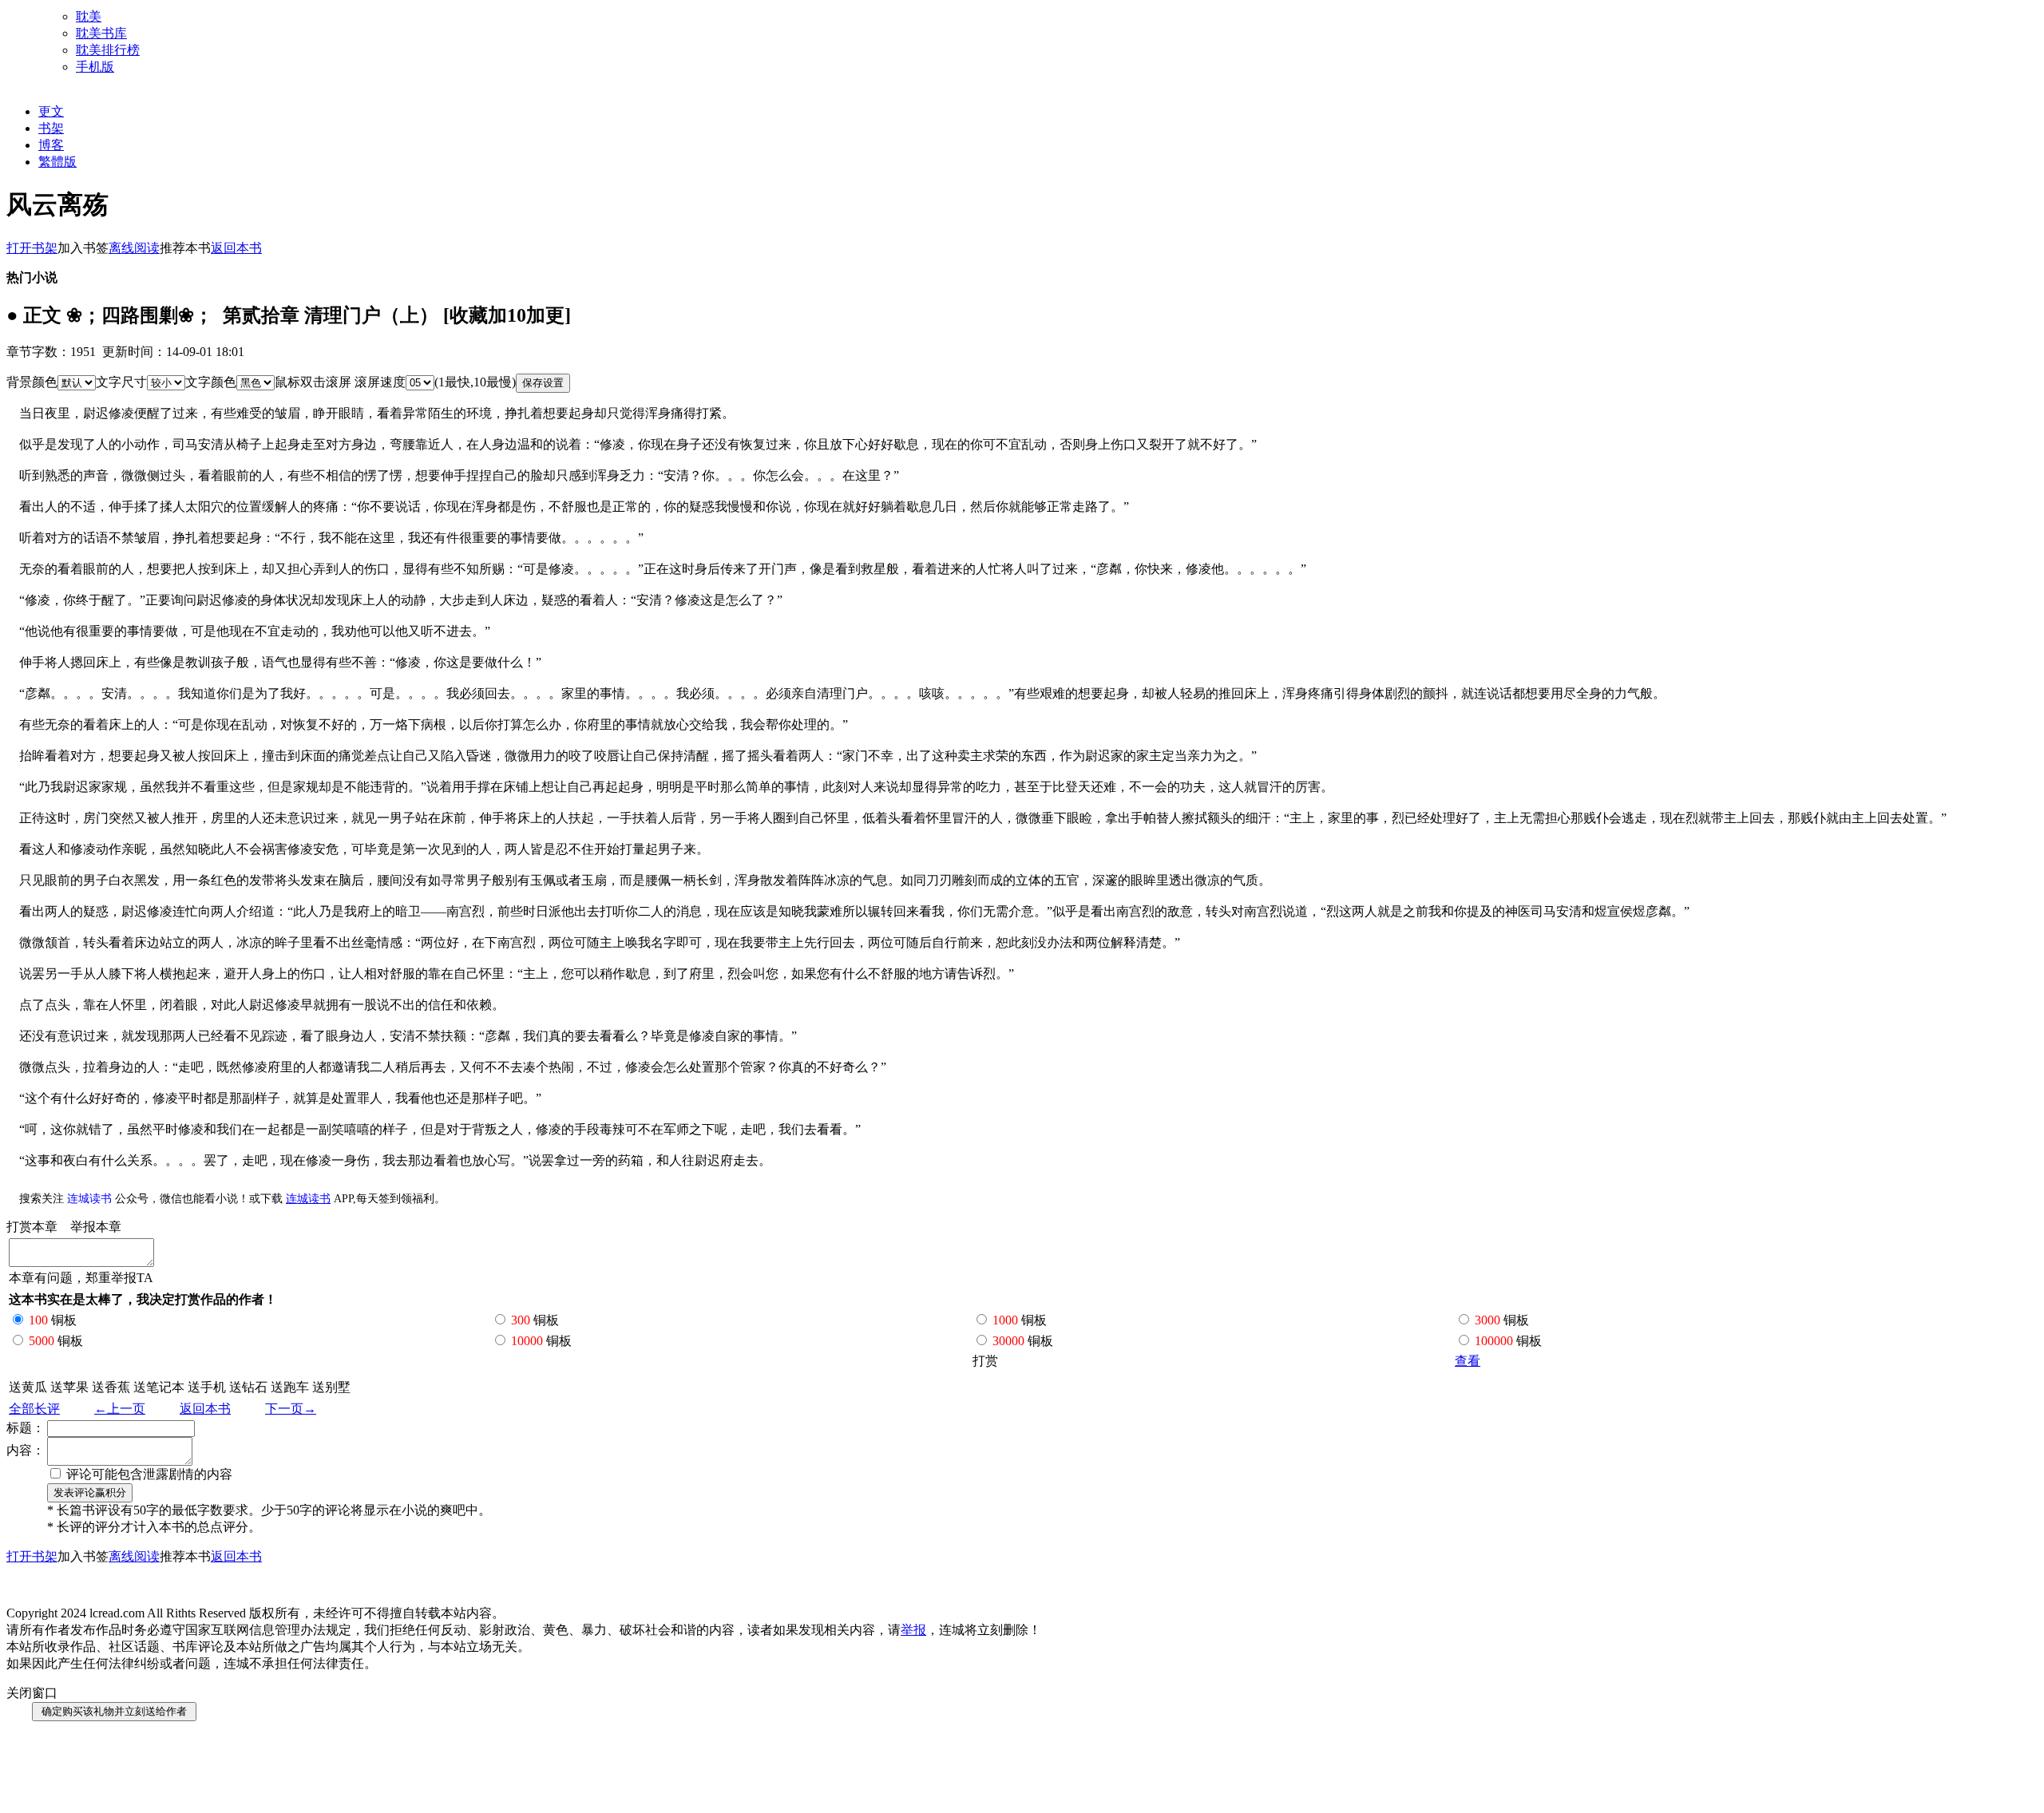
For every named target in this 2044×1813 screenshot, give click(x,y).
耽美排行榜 (108, 50)
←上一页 (120, 1409)
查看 (1468, 1361)
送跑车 (290, 1387)
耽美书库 (101, 33)
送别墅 (331, 1387)
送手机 (207, 1387)
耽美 (89, 16)
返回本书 (205, 1409)
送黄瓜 (28, 1387)
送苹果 (69, 1387)
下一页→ (291, 1409)
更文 (51, 111)
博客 (51, 145)
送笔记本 (159, 1387)
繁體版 (57, 162)
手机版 (95, 67)
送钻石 (248, 1387)
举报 (913, 1630)
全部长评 (34, 1409)
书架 (51, 128)
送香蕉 (111, 1387)
